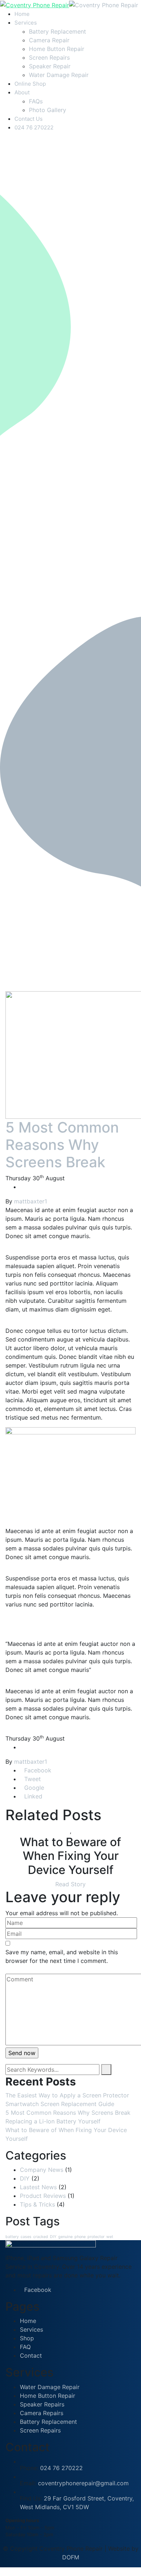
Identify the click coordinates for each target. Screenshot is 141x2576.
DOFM (71, 2557)
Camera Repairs (42, 2413)
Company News (42, 2170)
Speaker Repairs (42, 2404)
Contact (31, 2355)
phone (80, 2237)
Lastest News (38, 2187)
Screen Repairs (49, 57)
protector (96, 2237)
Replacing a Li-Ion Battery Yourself (53, 2121)
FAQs (36, 101)
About (22, 92)
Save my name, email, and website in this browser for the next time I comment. (62, 1956)
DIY (25, 2178)
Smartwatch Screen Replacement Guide (60, 2104)
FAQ (25, 2347)
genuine (65, 2237)
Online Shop (30, 84)
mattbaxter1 (31, 1201)
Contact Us (29, 119)
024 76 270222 (34, 127)
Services (26, 23)
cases (26, 2237)
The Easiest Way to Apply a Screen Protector (67, 2095)
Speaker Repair (50, 66)
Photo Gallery (48, 110)
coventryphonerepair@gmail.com (83, 2483)
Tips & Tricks (37, 2204)
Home (22, 14)
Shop (27, 2338)
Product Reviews (43, 2196)
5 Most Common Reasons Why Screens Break (62, 1145)
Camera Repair (49, 40)
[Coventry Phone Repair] (35, 5)
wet (110, 2237)
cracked (41, 2237)
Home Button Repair (57, 49)
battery (12, 2237)
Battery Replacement (57, 31)
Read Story (70, 1884)
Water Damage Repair (59, 75)
